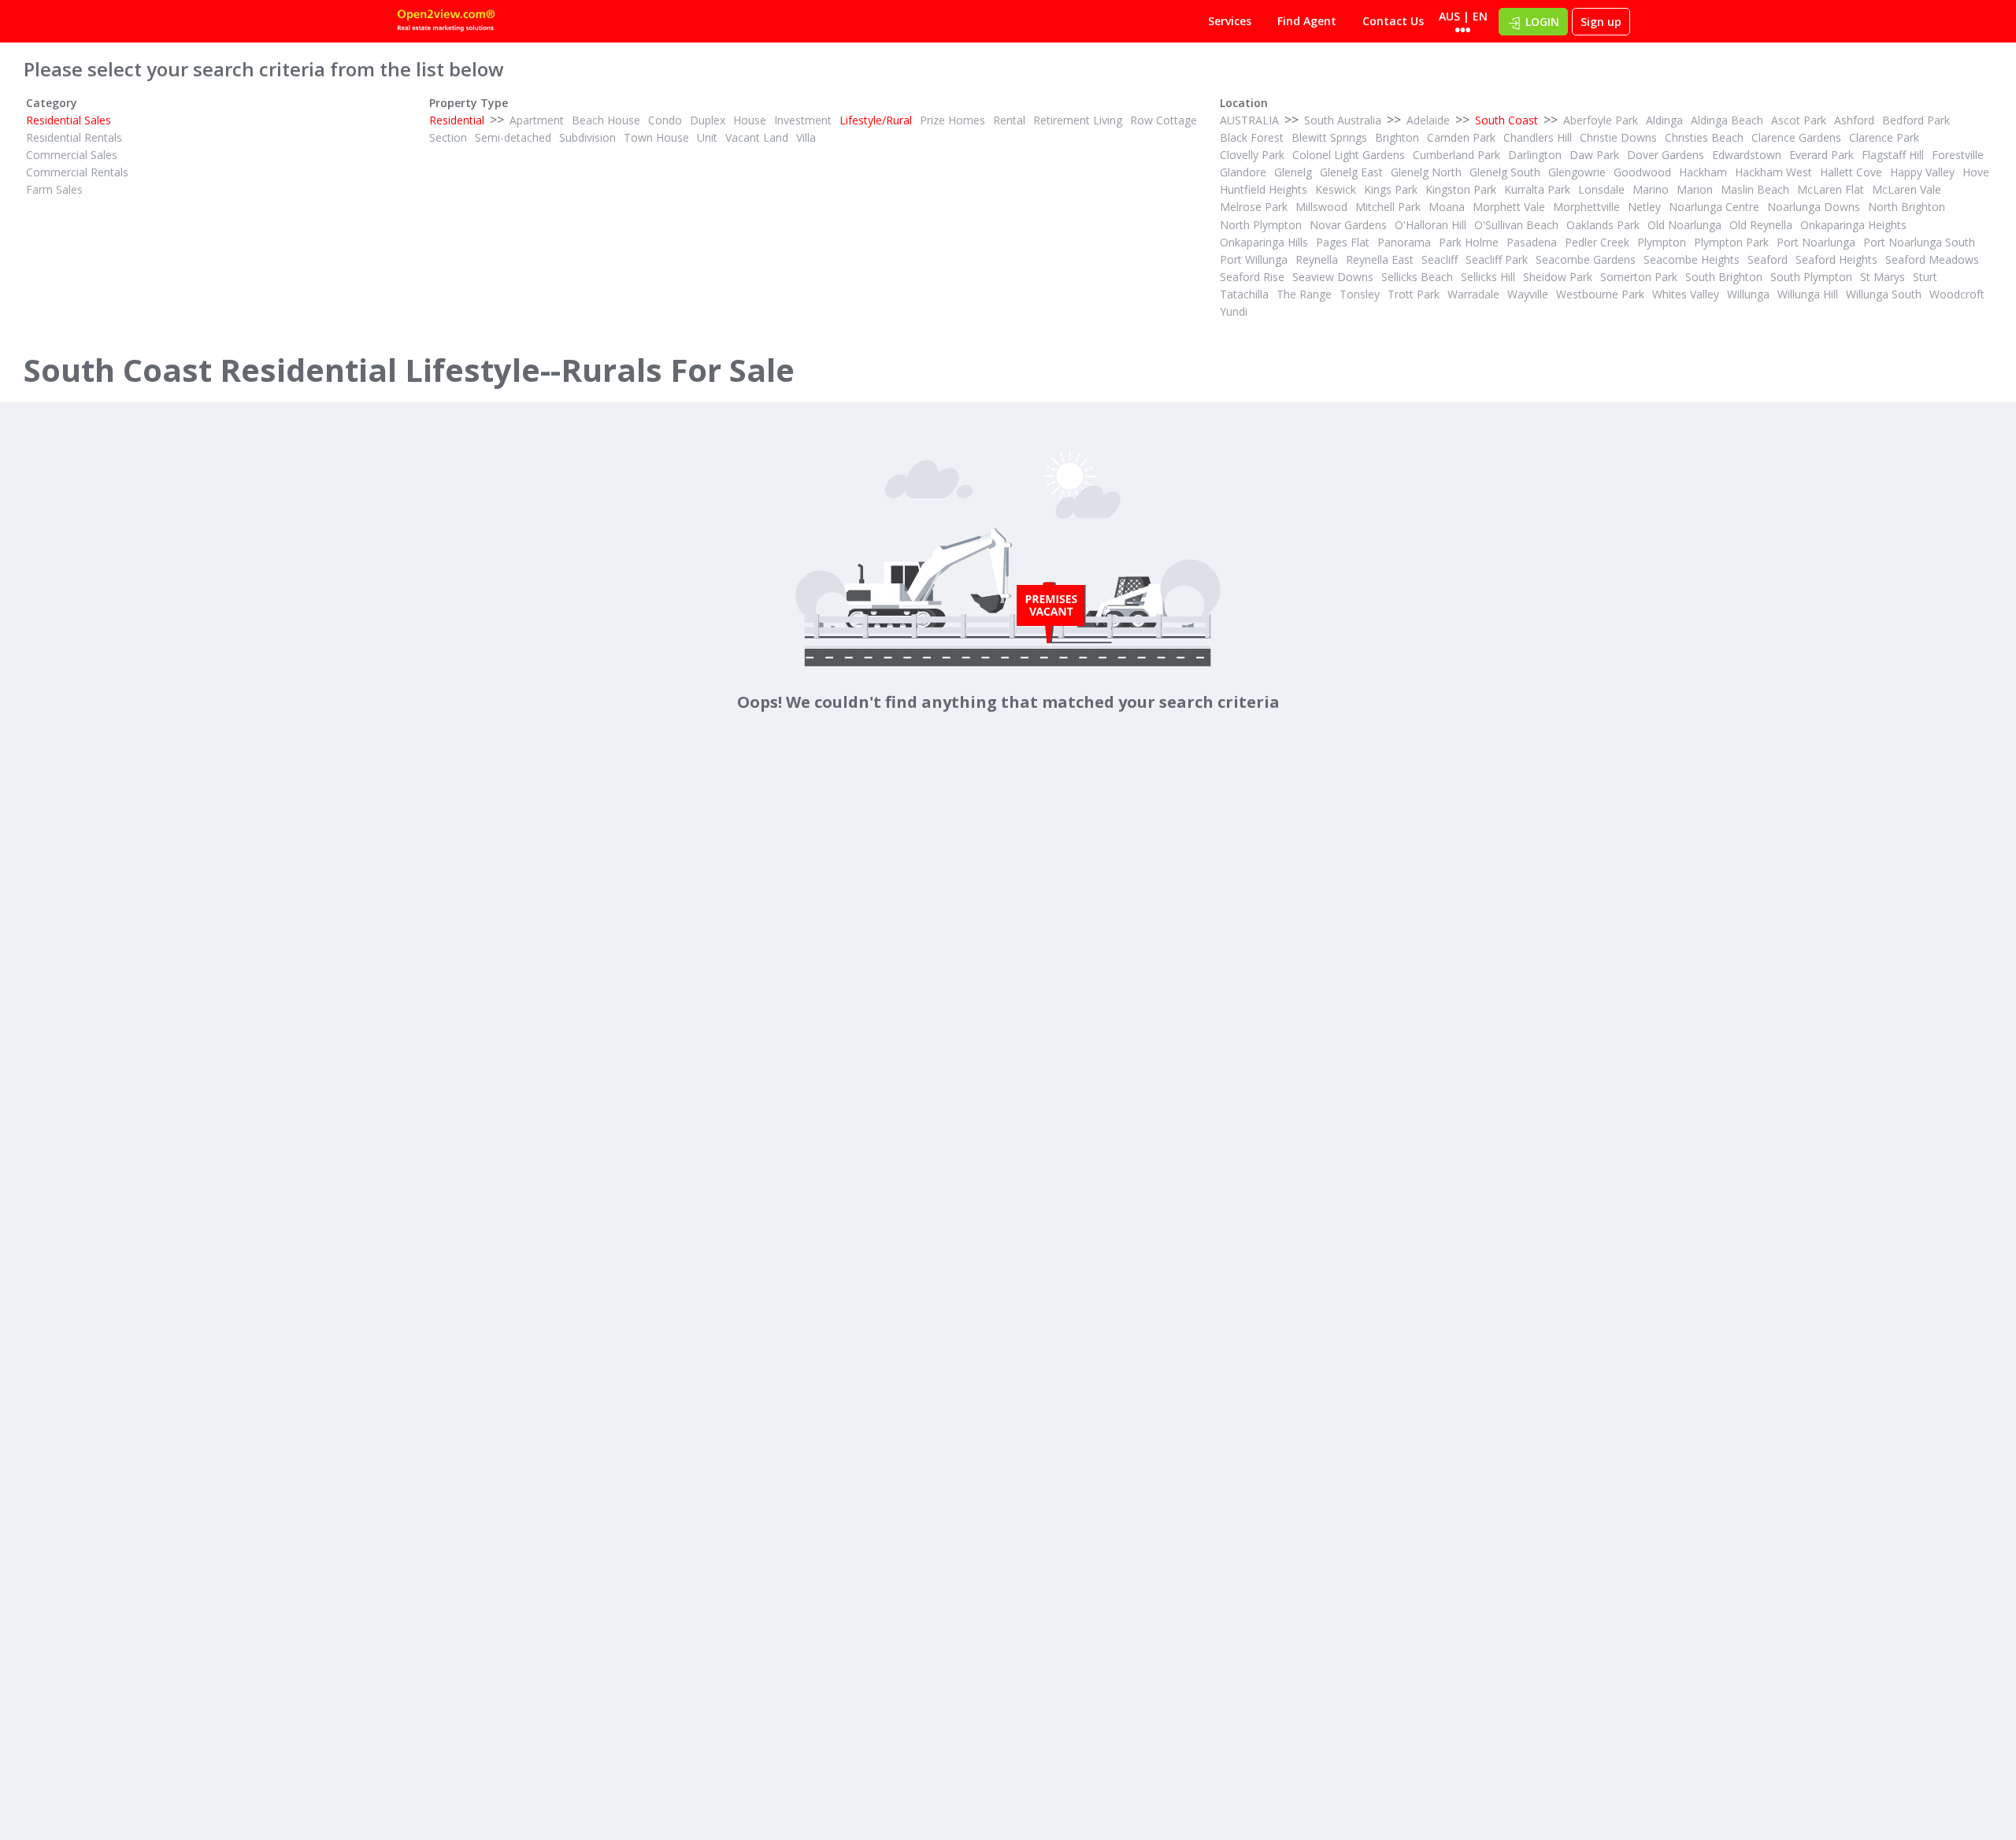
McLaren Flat (1831, 189)
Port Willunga (1254, 259)
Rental (1009, 120)
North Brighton (1907, 207)
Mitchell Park (1388, 207)
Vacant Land (757, 137)
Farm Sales (54, 189)
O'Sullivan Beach (1516, 225)
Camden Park (1461, 137)
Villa (806, 137)
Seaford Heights (1836, 259)
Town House (656, 137)
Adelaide (1428, 120)
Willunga (1748, 294)
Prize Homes (952, 120)
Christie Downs (1618, 137)
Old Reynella (1761, 225)
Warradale (1473, 294)
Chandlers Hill (1538, 137)
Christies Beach (1704, 137)
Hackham (1703, 172)
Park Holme (1469, 242)
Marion (1695, 189)
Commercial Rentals (77, 172)
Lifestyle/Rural (876, 120)
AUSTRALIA (1249, 120)
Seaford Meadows (1932, 259)
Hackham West (1773, 172)
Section (448, 137)
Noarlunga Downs (1814, 207)
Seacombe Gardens (1586, 259)
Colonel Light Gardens (1349, 155)
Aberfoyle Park (1601, 120)
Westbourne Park (1600, 294)
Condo (665, 120)
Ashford (1854, 120)
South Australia (1343, 120)
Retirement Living (1078, 120)
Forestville (1958, 155)
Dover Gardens (1666, 155)
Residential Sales (69, 120)
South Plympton (1811, 277)
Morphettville (1586, 207)
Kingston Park (1461, 189)
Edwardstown (1747, 155)
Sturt (1925, 277)
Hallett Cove (1851, 172)
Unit (707, 137)
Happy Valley (1922, 172)
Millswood (1321, 207)
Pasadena (1532, 242)
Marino (1651, 189)
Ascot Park (1799, 120)
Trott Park (1414, 294)
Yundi (1234, 311)
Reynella (1317, 259)
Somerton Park (1639, 277)
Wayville (1528, 294)
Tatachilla (1244, 294)
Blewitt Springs (1329, 137)
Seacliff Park (1497, 259)
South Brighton (1724, 277)
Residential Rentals (74, 137)
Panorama (1404, 242)
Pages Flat (1343, 242)
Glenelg (1293, 172)
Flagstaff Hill (1893, 155)
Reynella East (1380, 259)
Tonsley (1360, 294)
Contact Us (1393, 21)
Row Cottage (1164, 120)
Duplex (708, 120)
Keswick (1336, 189)
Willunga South (1884, 294)
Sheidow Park (1558, 277)
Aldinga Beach (1727, 120)
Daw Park (1594, 155)
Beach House (606, 120)
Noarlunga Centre (1714, 207)
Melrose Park (1254, 207)
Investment (803, 120)
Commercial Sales (72, 155)
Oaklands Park (1603, 225)
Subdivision (587, 137)
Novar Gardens (1348, 225)
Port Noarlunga (1816, 242)
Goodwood (1642, 172)
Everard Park (1821, 155)
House (750, 120)
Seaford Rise (1252, 277)
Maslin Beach (1755, 189)
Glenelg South (1505, 172)
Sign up (1601, 22)
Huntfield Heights (1264, 189)
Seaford (1768, 259)
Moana (1447, 207)
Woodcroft (1957, 294)
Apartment (537, 120)
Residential (457, 120)
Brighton (1397, 137)
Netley (1644, 207)
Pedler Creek (1597, 242)
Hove (1976, 172)
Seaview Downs (1333, 277)
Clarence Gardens (1796, 137)
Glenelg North (1426, 172)
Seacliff (1440, 259)
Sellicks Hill (1488, 277)
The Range (1304, 294)
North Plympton (1261, 225)
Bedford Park (1916, 120)
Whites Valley (1686, 294)
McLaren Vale (1907, 189)
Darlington (1535, 155)
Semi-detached (513, 137)
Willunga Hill (1808, 294)
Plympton (1662, 242)
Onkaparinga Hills (1264, 242)
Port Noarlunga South (1919, 242)
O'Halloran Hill (1430, 225)
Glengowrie (1577, 172)
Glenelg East (1351, 172)
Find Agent (1307, 21)
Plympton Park (1731, 242)
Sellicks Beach (1417, 277)
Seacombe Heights (1692, 259)
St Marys (1883, 277)
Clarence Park (1884, 137)
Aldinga (1664, 120)
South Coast (1506, 120)
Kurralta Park (1537, 189)
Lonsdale (1601, 189)
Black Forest (1252, 137)
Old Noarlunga (1684, 225)
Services (1230, 21)
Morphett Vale (1509, 207)
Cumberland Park (1456, 155)
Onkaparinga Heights (1853, 225)
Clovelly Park (1252, 155)
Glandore (1243, 172)
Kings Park (1391, 189)
